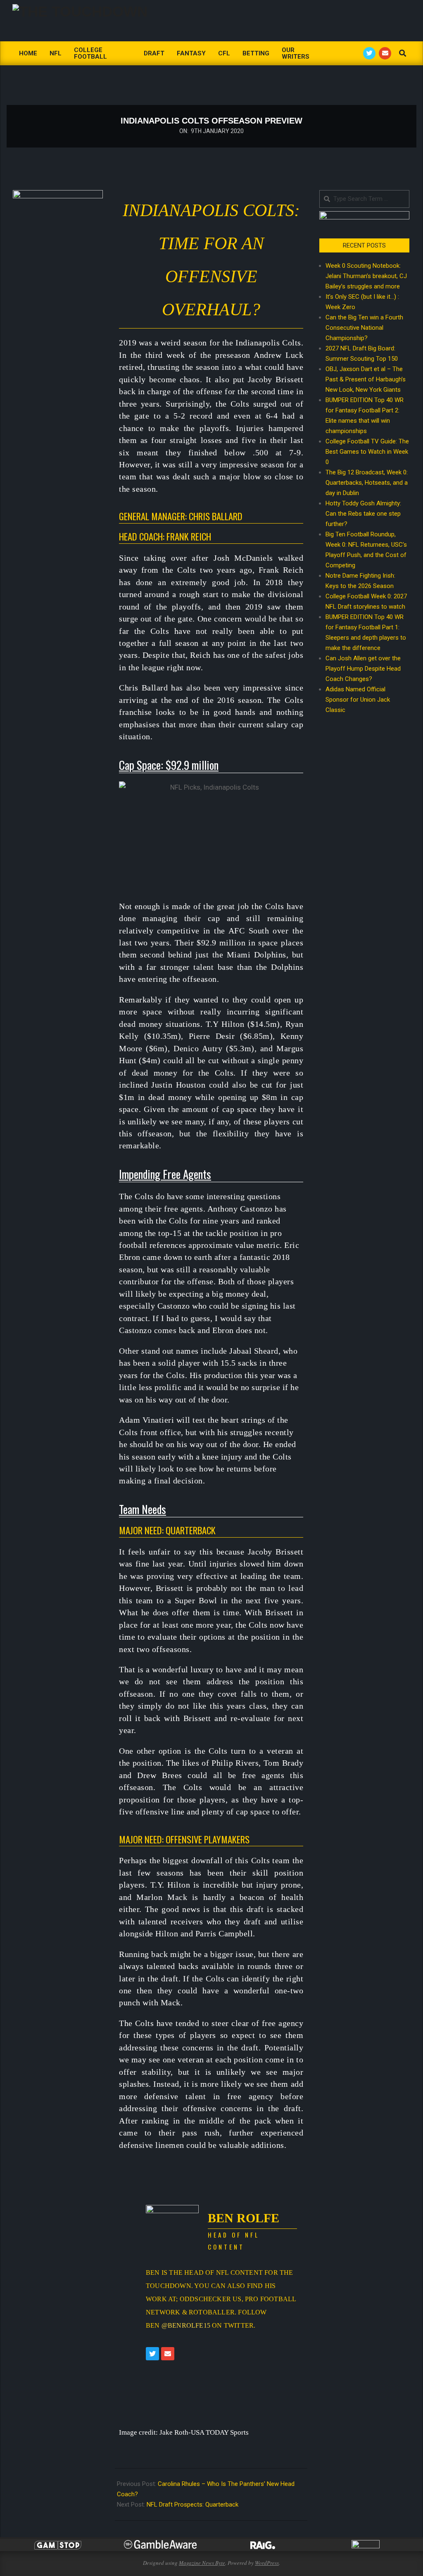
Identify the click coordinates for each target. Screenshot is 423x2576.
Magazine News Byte (202, 2563)
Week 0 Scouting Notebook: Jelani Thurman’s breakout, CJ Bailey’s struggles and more (366, 276)
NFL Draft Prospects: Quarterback (192, 2505)
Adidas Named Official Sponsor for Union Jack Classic (358, 700)
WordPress (267, 2563)
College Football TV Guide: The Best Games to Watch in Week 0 (367, 452)
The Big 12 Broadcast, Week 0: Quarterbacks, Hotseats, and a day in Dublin (367, 483)
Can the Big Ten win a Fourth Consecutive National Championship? (364, 328)
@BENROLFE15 (186, 2325)
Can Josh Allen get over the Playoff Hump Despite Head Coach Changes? (363, 669)
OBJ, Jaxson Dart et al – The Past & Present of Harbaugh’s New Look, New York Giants (366, 379)
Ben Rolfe (244, 2218)
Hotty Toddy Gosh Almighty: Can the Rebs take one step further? (363, 514)
